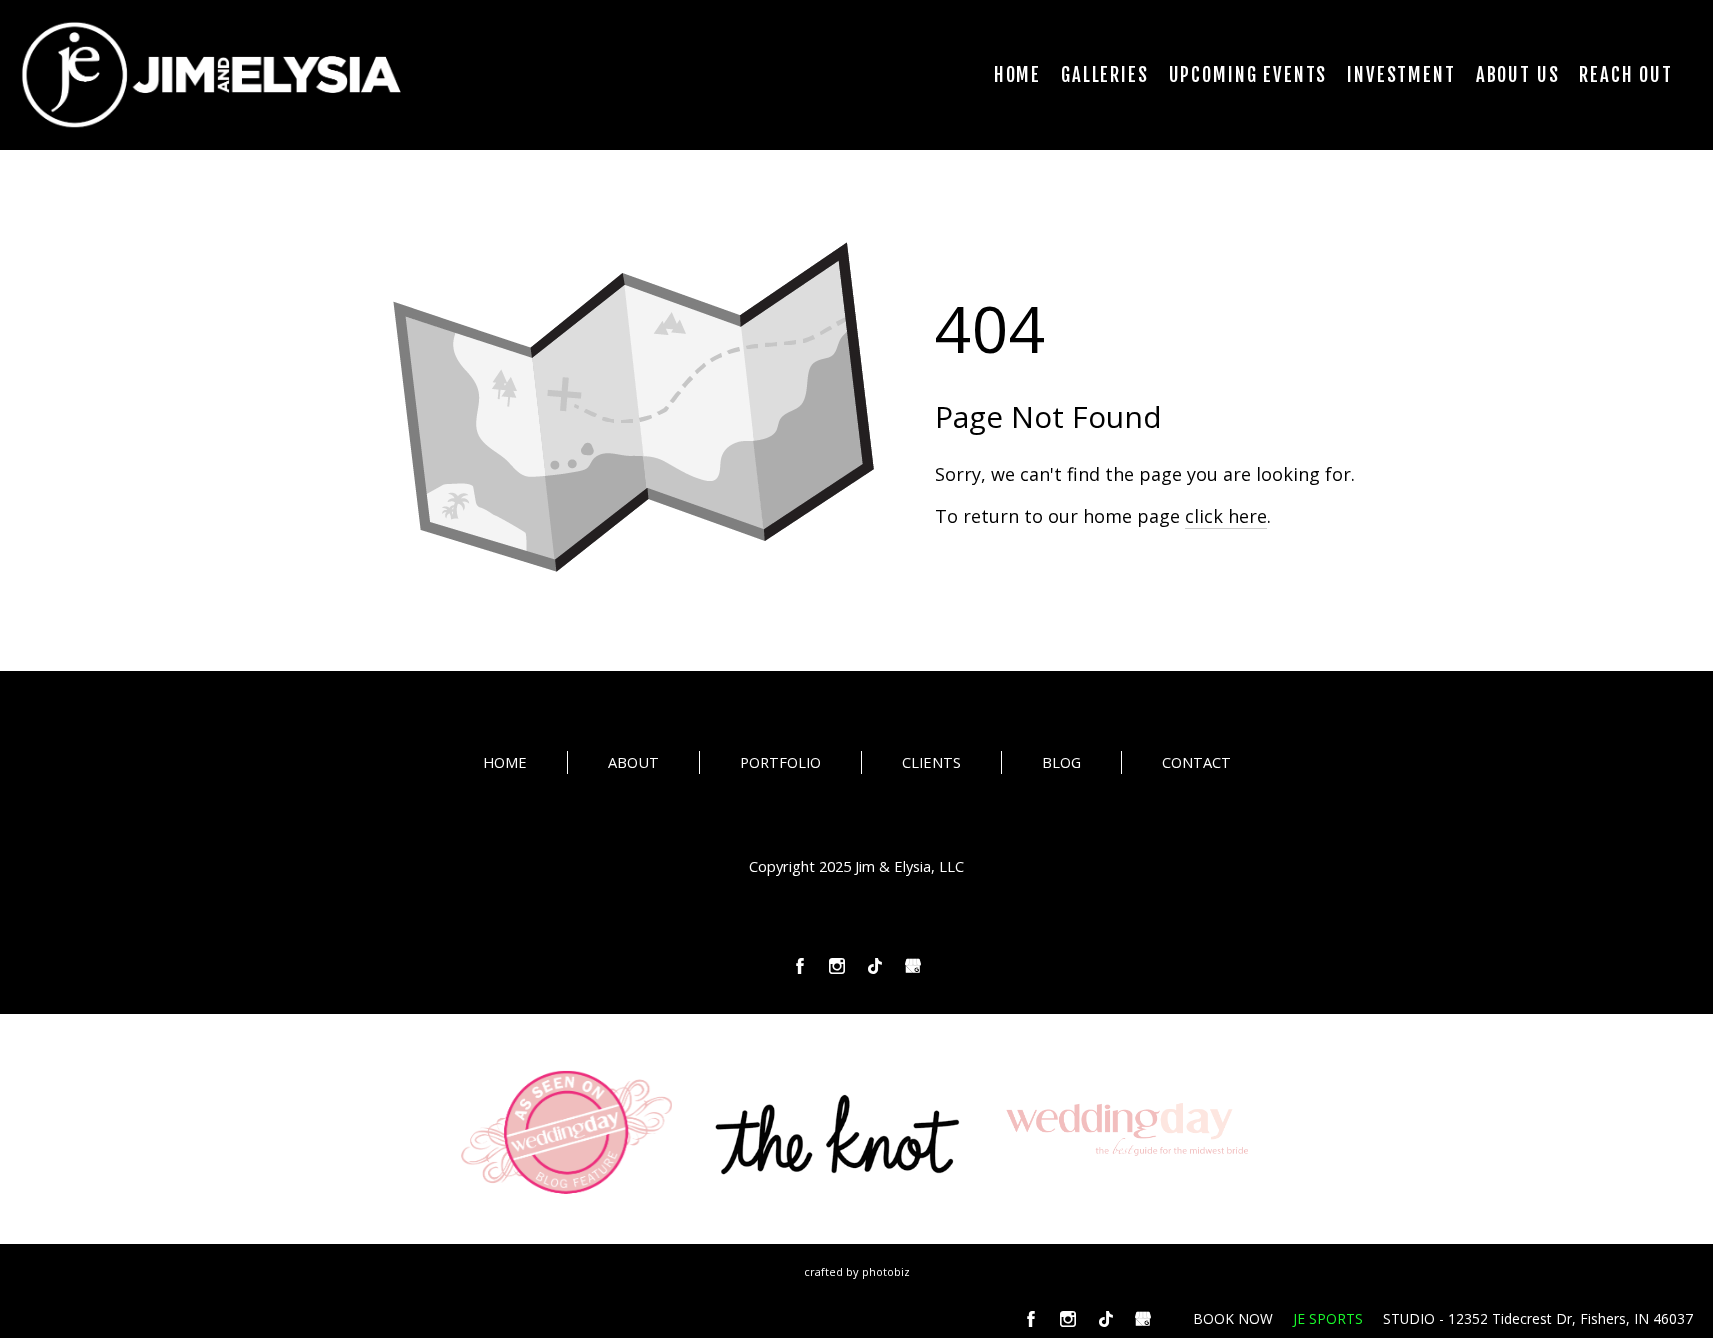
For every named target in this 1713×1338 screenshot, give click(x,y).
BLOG (1061, 762)
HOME (505, 762)
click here (1226, 516)
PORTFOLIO (780, 762)
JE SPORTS (1328, 1318)
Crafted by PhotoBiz (857, 1271)
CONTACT (1196, 762)
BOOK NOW (1233, 1318)
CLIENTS (931, 762)
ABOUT (633, 762)
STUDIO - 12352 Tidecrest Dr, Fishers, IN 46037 (1538, 1318)
